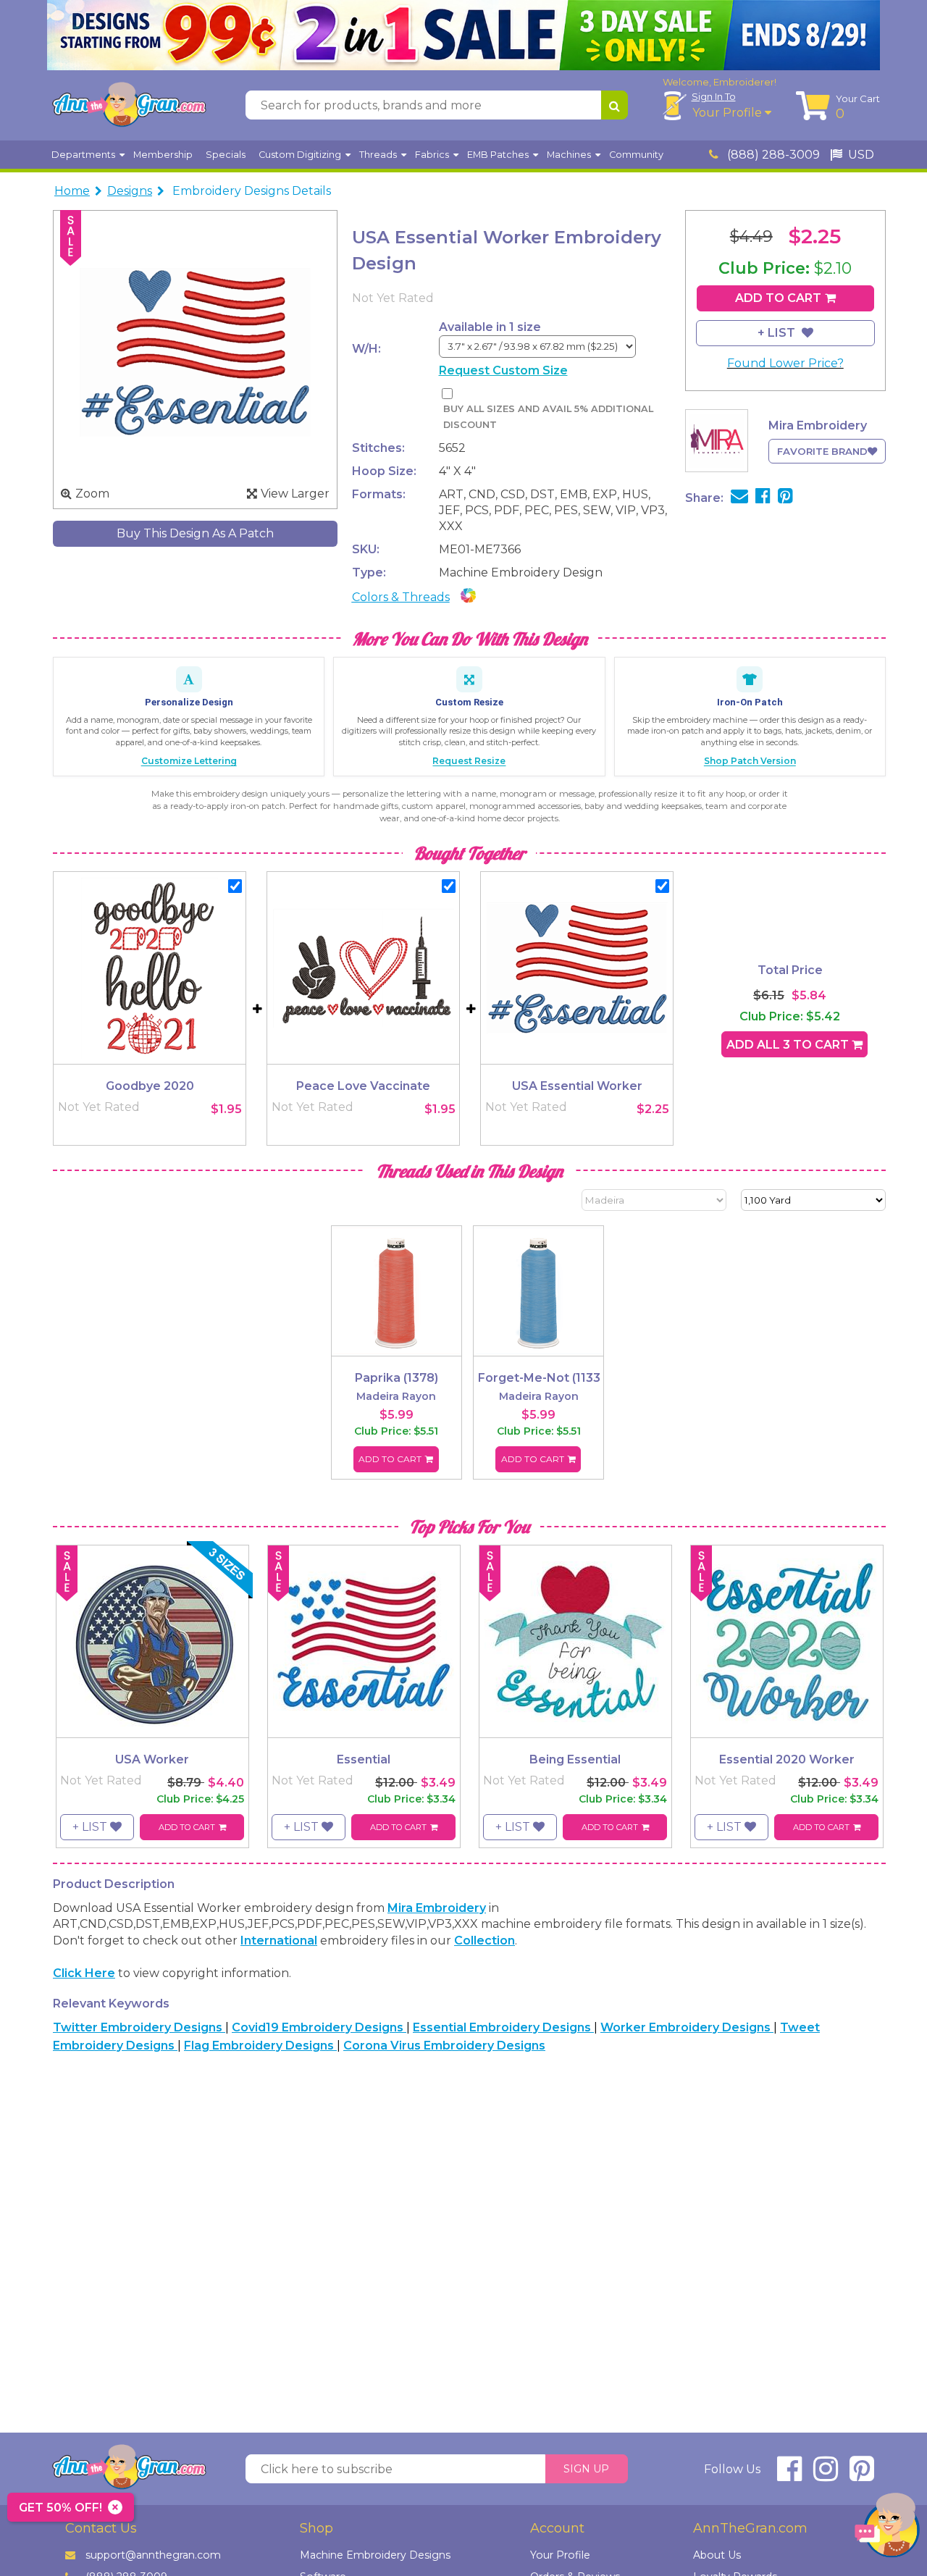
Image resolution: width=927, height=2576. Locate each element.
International (279, 1941)
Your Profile (729, 113)
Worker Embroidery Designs (687, 2027)
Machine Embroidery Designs (375, 2555)
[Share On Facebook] (763, 498)
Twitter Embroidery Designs (139, 2027)
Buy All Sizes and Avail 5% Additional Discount (548, 417)
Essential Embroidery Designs (503, 2027)
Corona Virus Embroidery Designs (444, 2046)
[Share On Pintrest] (785, 498)
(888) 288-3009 (772, 155)
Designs (130, 191)
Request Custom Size (503, 370)
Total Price (790, 970)
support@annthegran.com (153, 2555)
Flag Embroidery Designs (260, 2046)
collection (485, 1941)
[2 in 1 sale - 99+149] (463, 35)
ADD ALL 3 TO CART (789, 1045)
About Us (717, 2555)
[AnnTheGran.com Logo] (129, 105)
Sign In (714, 96)
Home (72, 191)
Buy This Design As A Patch (195, 533)
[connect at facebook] (789, 2475)
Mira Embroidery (437, 1908)
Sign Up (586, 2469)
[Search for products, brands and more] (614, 105)
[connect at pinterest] (862, 2475)
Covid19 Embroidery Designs (319, 2027)
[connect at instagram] (826, 2475)
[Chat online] (887, 2529)
